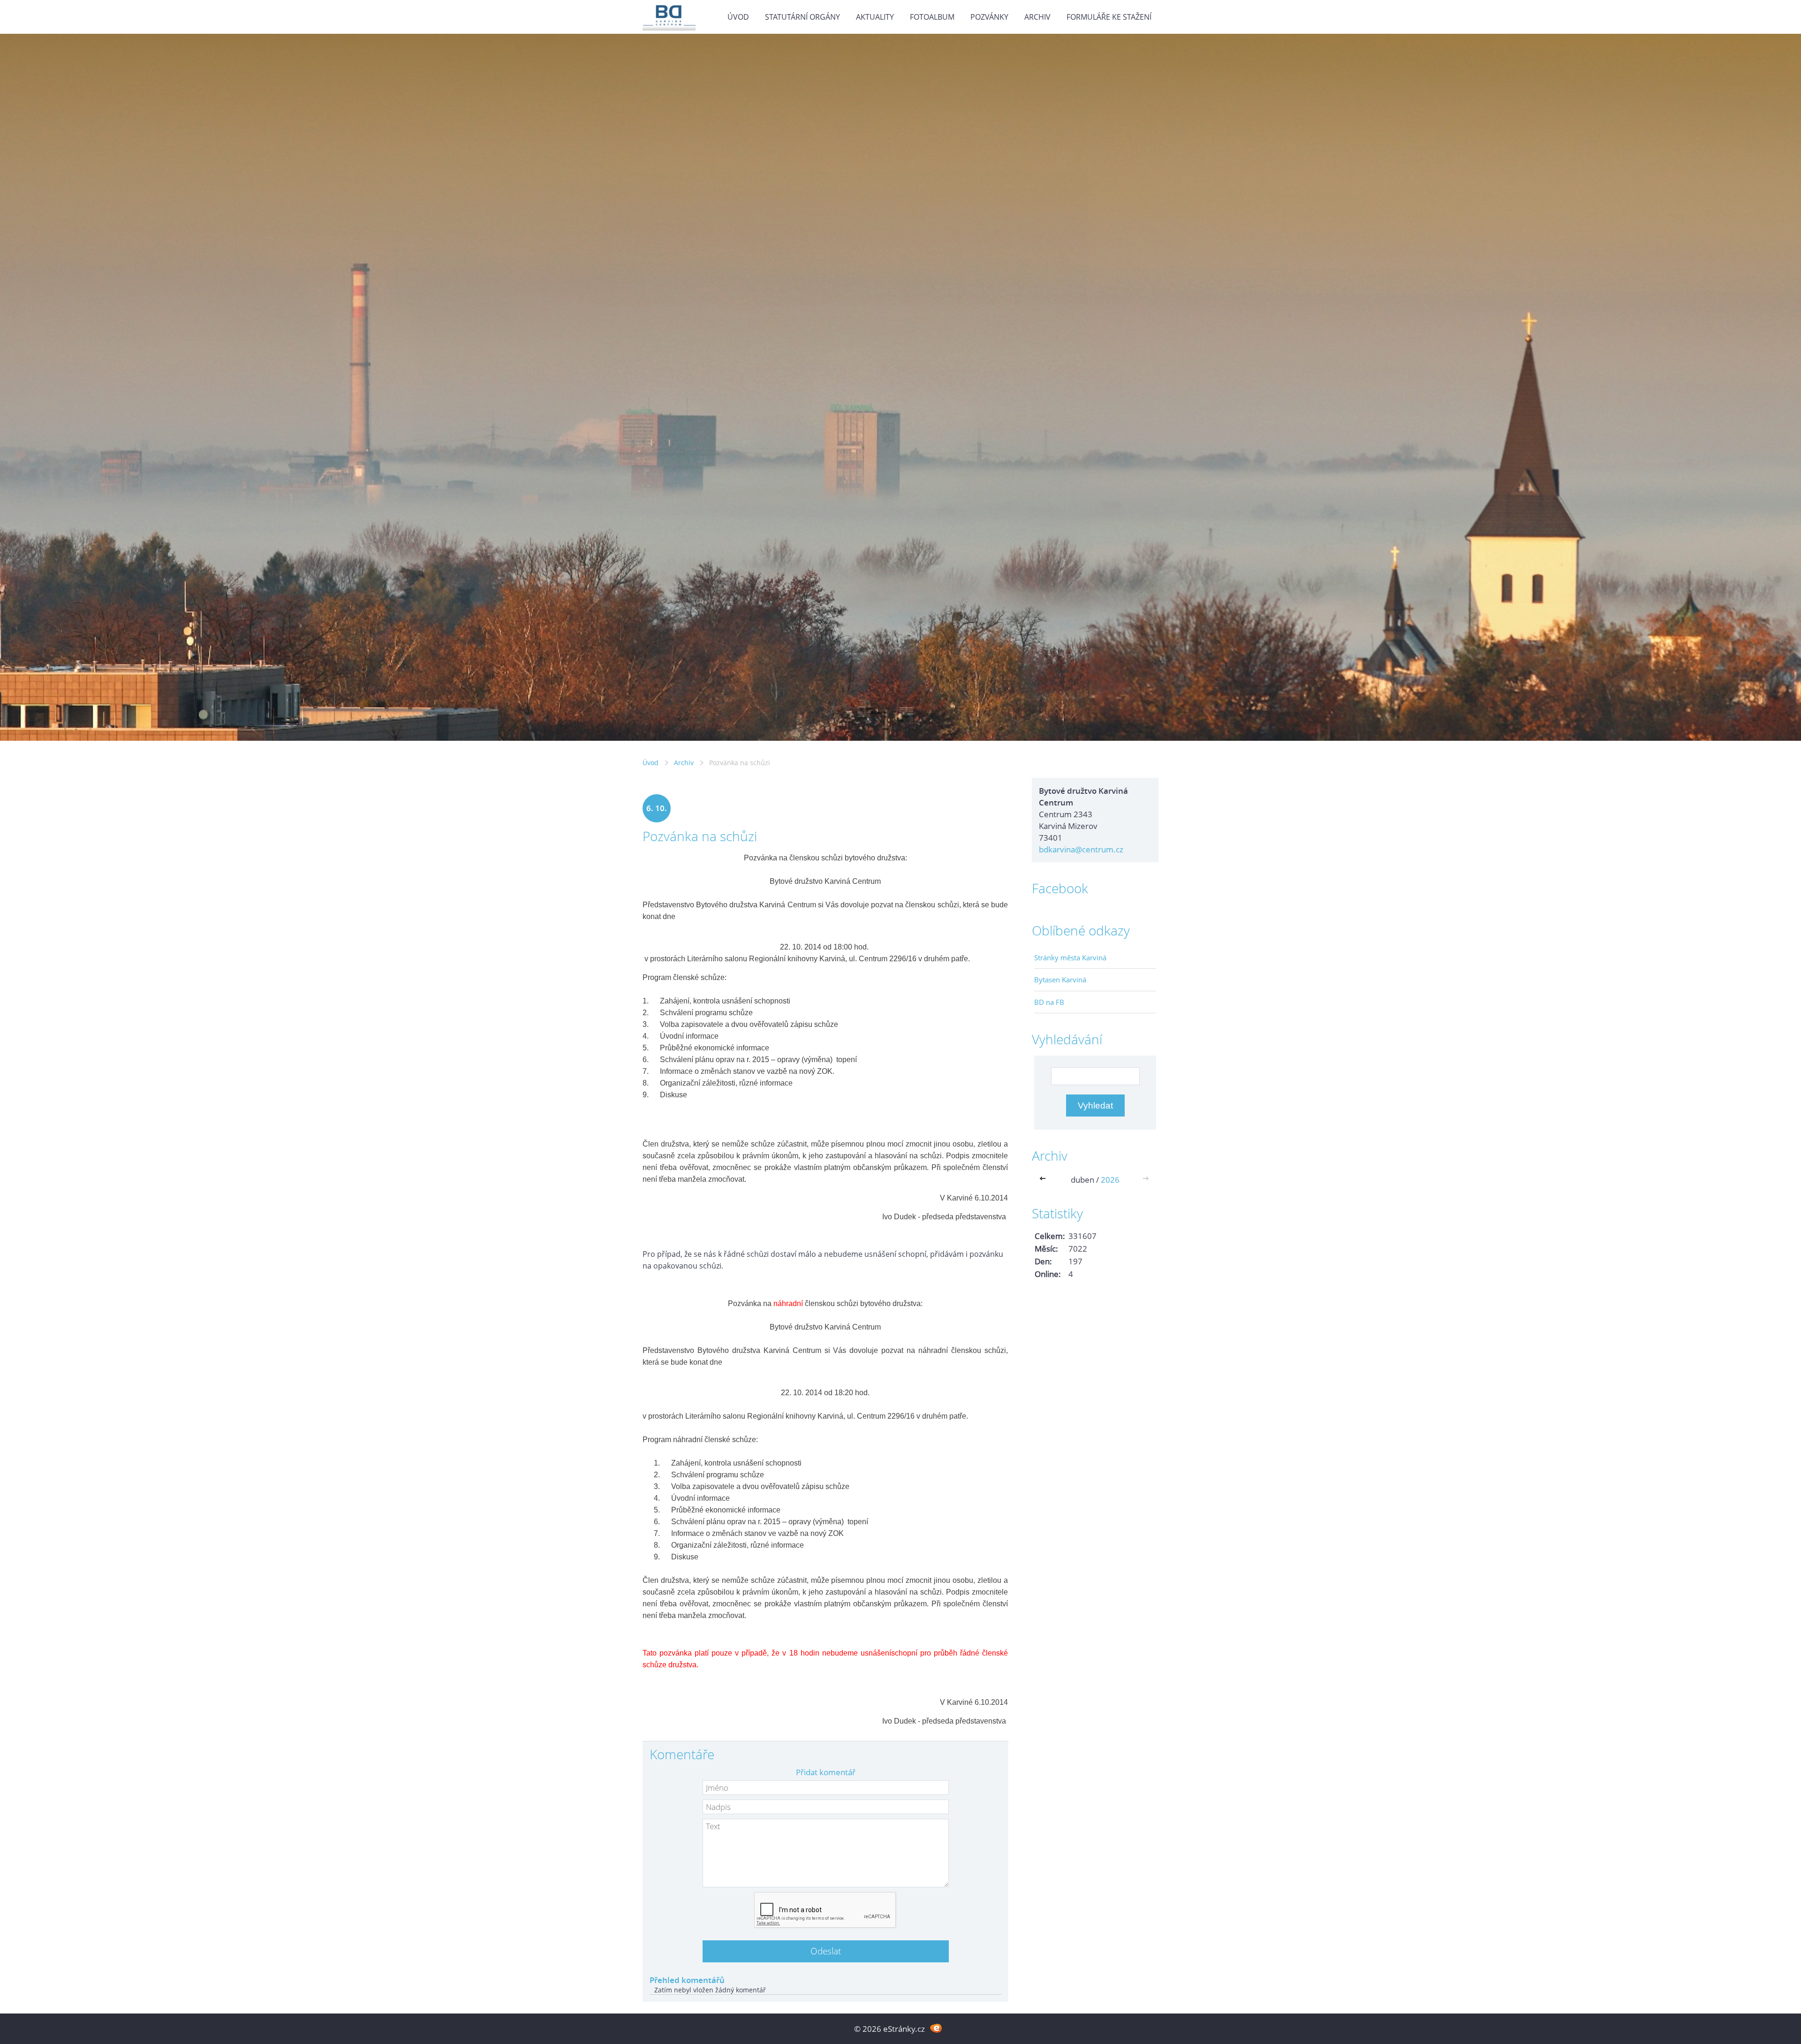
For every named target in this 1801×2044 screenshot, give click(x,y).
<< (1044, 1180)
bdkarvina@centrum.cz (1081, 849)
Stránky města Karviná (1070, 957)
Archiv (1037, 17)
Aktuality (875, 17)
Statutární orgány (802, 17)
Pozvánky (989, 17)
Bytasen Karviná (1060, 980)
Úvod (738, 17)
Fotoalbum (932, 17)
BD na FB (1049, 1002)
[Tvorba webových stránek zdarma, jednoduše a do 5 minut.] (936, 2028)
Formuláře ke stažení (1109, 17)
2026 (1110, 1180)
